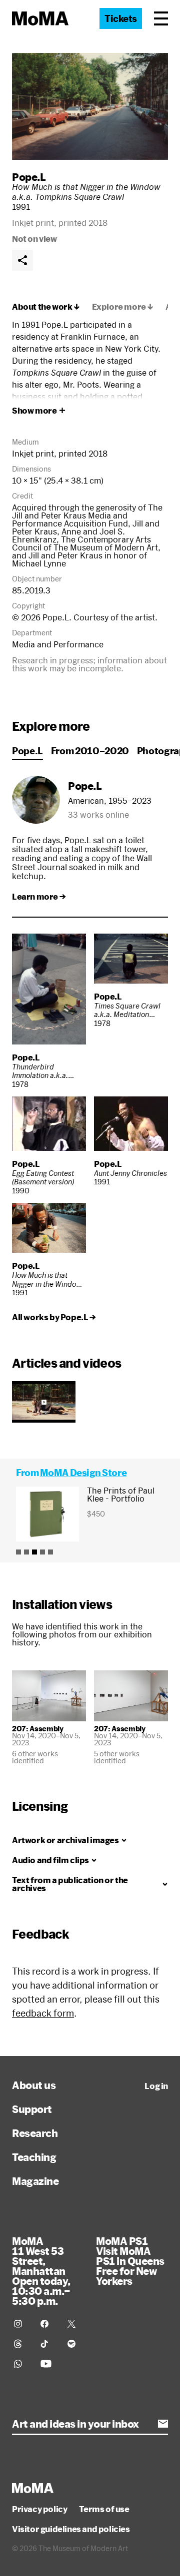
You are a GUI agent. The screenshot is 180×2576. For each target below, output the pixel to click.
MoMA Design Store (83, 1473)
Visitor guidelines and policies (71, 2529)
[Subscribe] (163, 2424)
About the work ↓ (46, 307)
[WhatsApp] (21, 2364)
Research (35, 2133)
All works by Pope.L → (54, 1317)
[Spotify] (75, 2344)
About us (34, 2085)
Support (32, 2109)
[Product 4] (42, 1552)
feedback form (43, 2013)
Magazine (35, 2181)
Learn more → (39, 897)
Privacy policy (39, 2509)
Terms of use (104, 2509)
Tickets (121, 18)
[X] (75, 2324)
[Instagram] (21, 2324)
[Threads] (21, 2344)
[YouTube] (48, 2364)
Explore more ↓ (123, 307)
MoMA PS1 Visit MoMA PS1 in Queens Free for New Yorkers (130, 2261)
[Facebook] (48, 2324)
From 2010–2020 (90, 751)
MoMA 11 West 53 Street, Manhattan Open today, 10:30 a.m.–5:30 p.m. (41, 2271)
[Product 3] (34, 1552)
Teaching (34, 2157)
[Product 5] (50, 1552)
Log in (156, 2086)
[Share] (22, 260)
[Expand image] (90, 106)
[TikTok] (48, 2344)
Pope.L (29, 177)
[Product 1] (18, 1552)
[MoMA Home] (40, 18)
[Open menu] (161, 18)
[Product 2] (26, 1552)
